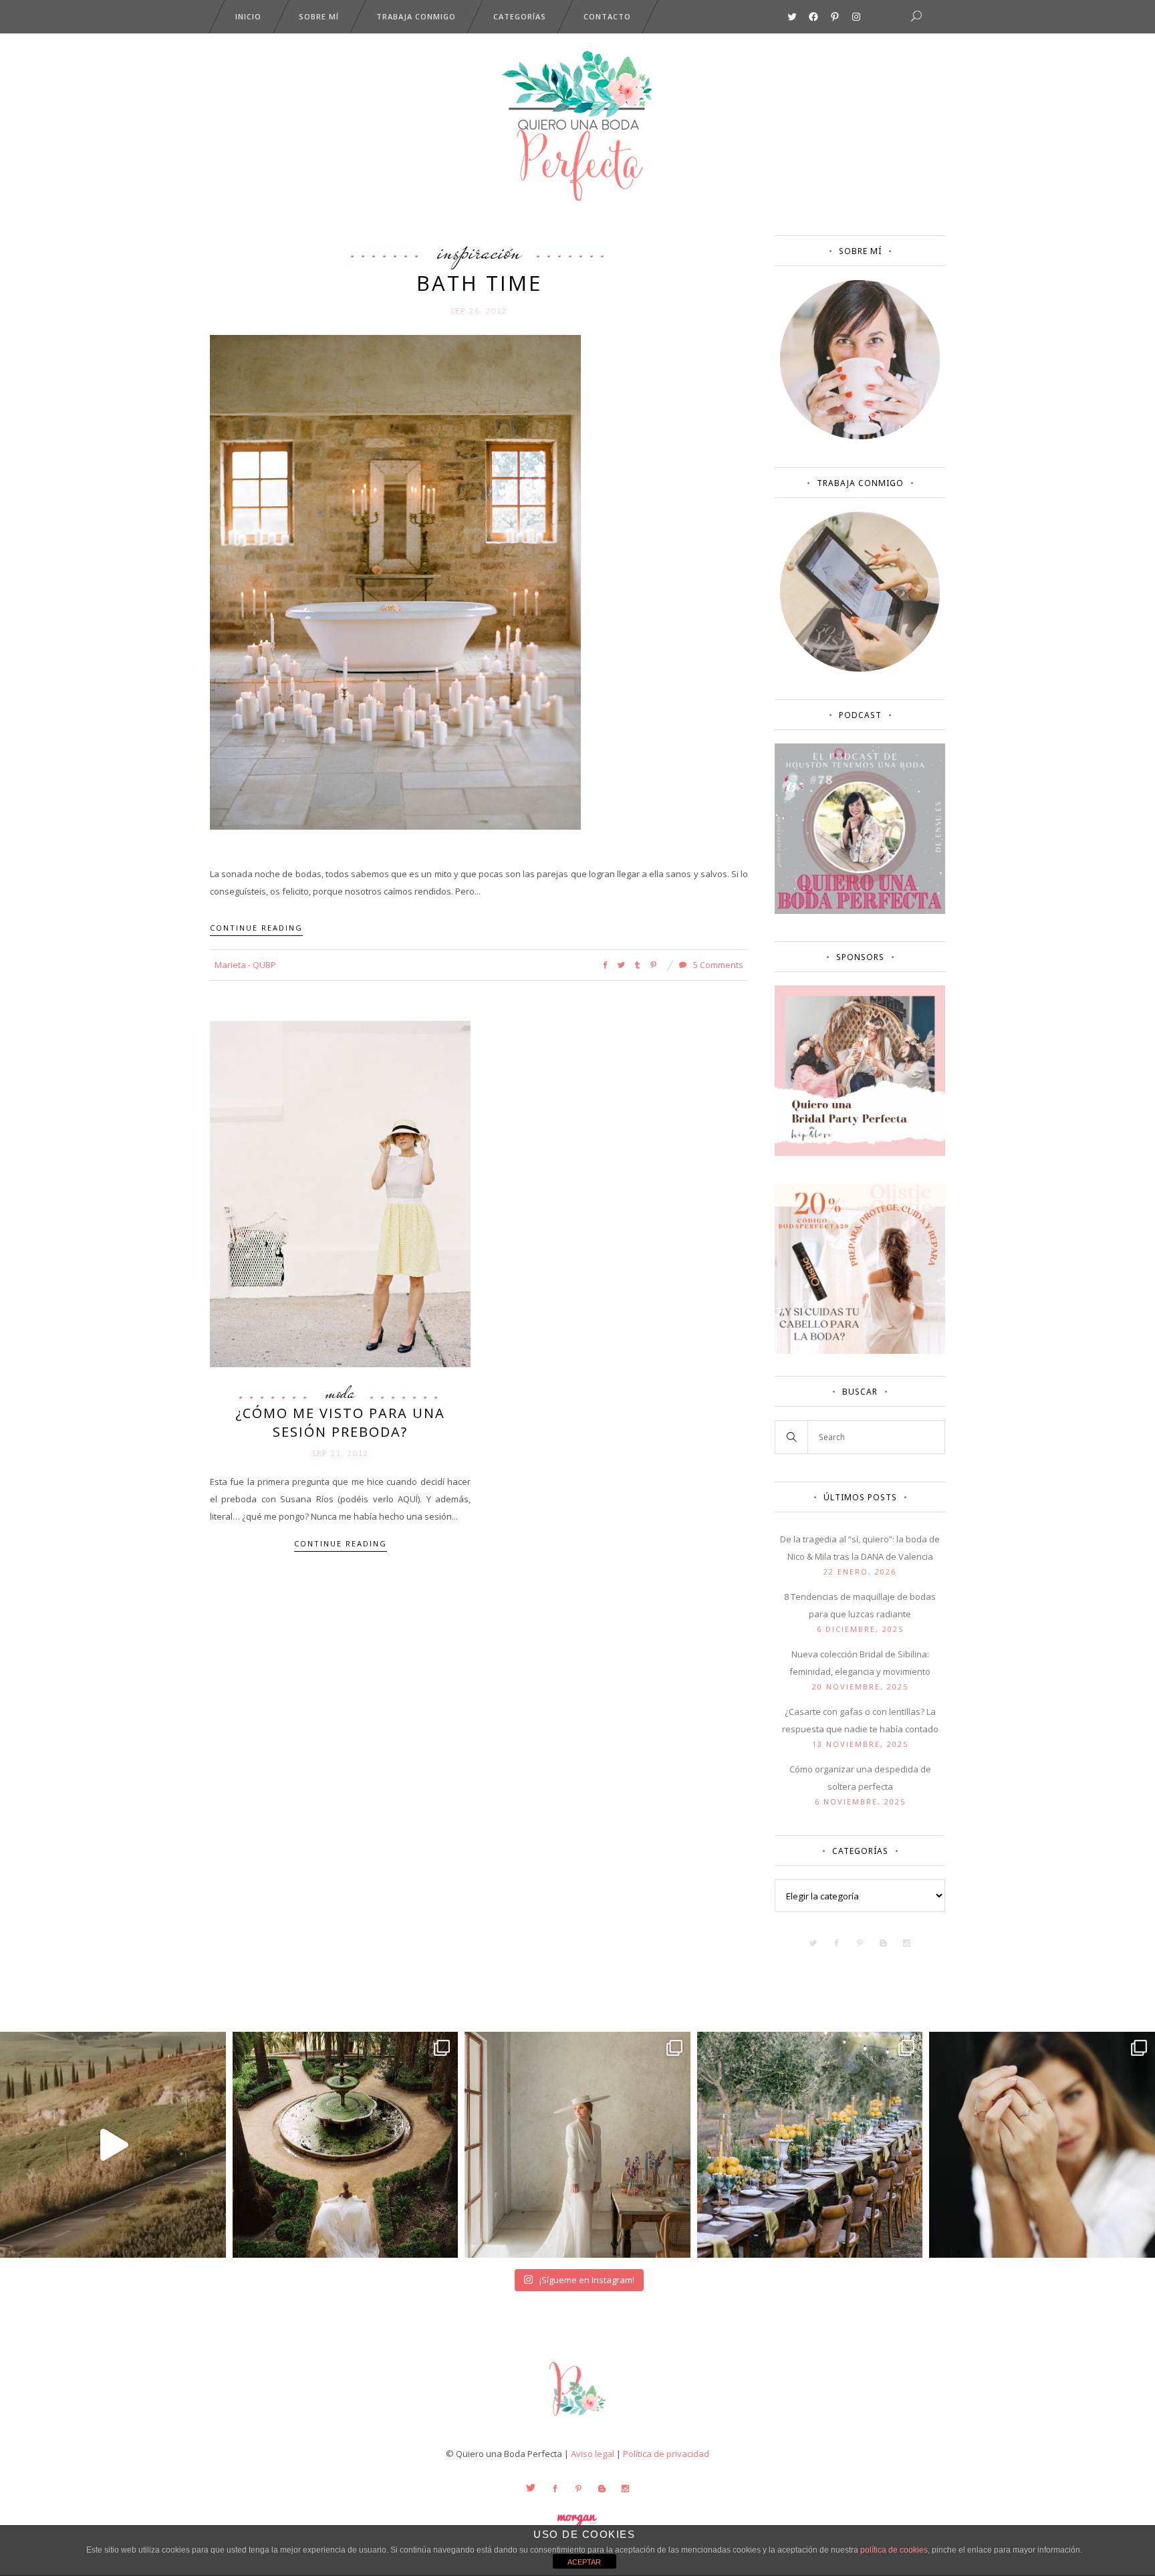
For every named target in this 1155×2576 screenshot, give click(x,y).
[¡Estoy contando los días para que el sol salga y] (810, 2145)
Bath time (479, 283)
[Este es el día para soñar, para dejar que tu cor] (346, 2145)
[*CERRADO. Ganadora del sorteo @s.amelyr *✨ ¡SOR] (1042, 2145)
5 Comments (717, 965)
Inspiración (479, 251)
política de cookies (894, 2550)
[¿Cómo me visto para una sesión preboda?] (340, 1193)
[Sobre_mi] (860, 437)
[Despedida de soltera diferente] (860, 1153)
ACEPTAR (584, 2562)
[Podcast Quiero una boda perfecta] (860, 911)
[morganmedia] (577, 2419)
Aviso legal (593, 2454)
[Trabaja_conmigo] (860, 669)
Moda (340, 1393)
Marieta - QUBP (245, 965)
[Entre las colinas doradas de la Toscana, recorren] (113, 2145)
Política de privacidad (666, 2454)
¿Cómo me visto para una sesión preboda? (340, 1422)
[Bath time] (395, 581)
